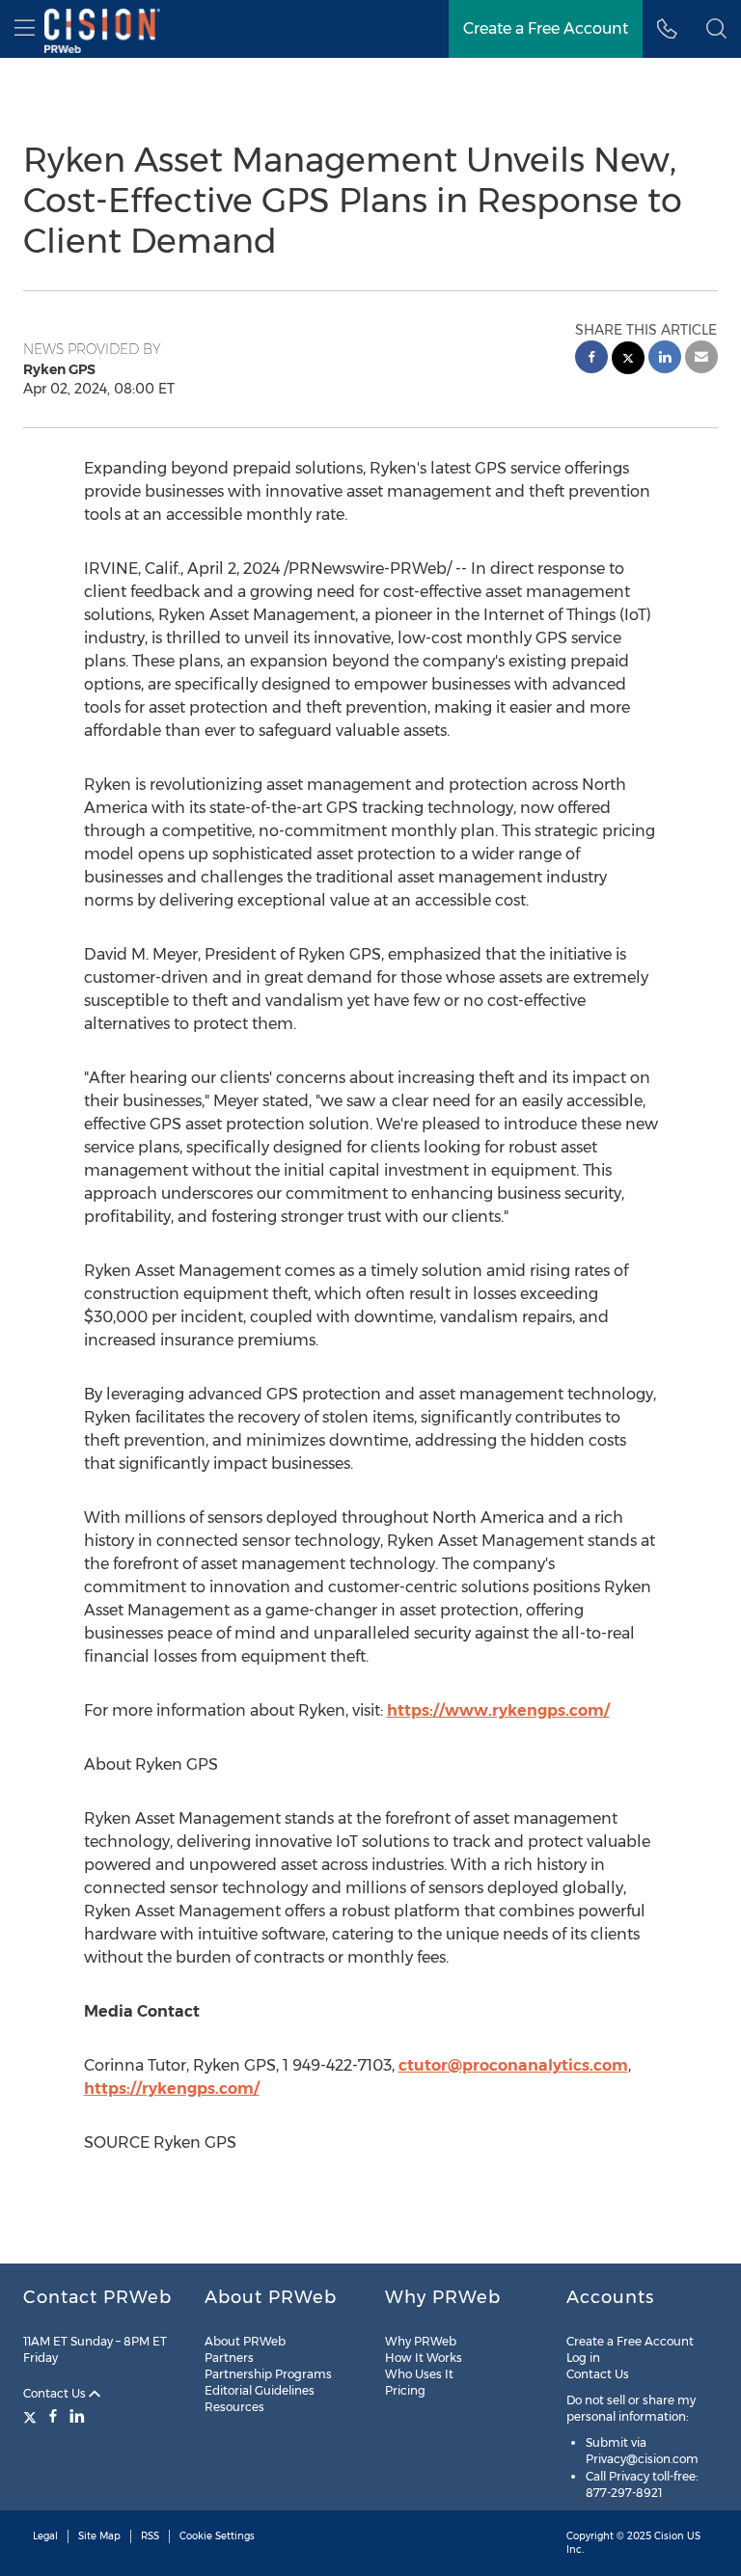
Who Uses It (419, 2374)
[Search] (716, 29)
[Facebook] (53, 2416)
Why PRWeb (421, 2341)
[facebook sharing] (591, 359)
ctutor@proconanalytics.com (513, 2065)
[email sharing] (701, 359)
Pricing (405, 2390)
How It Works (424, 2358)
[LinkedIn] (77, 2416)
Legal (45, 2536)
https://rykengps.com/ (172, 2088)
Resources (234, 2407)
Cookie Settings (217, 2536)
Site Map (99, 2536)
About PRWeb (245, 2341)
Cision (669, 2536)
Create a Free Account (546, 28)
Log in (583, 2358)
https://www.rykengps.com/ (498, 1710)
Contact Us (56, 2393)
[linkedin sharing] (665, 359)
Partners (229, 2358)
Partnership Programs (268, 2374)
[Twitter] (32, 2416)
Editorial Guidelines (260, 2390)
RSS (150, 2536)
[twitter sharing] (628, 360)
